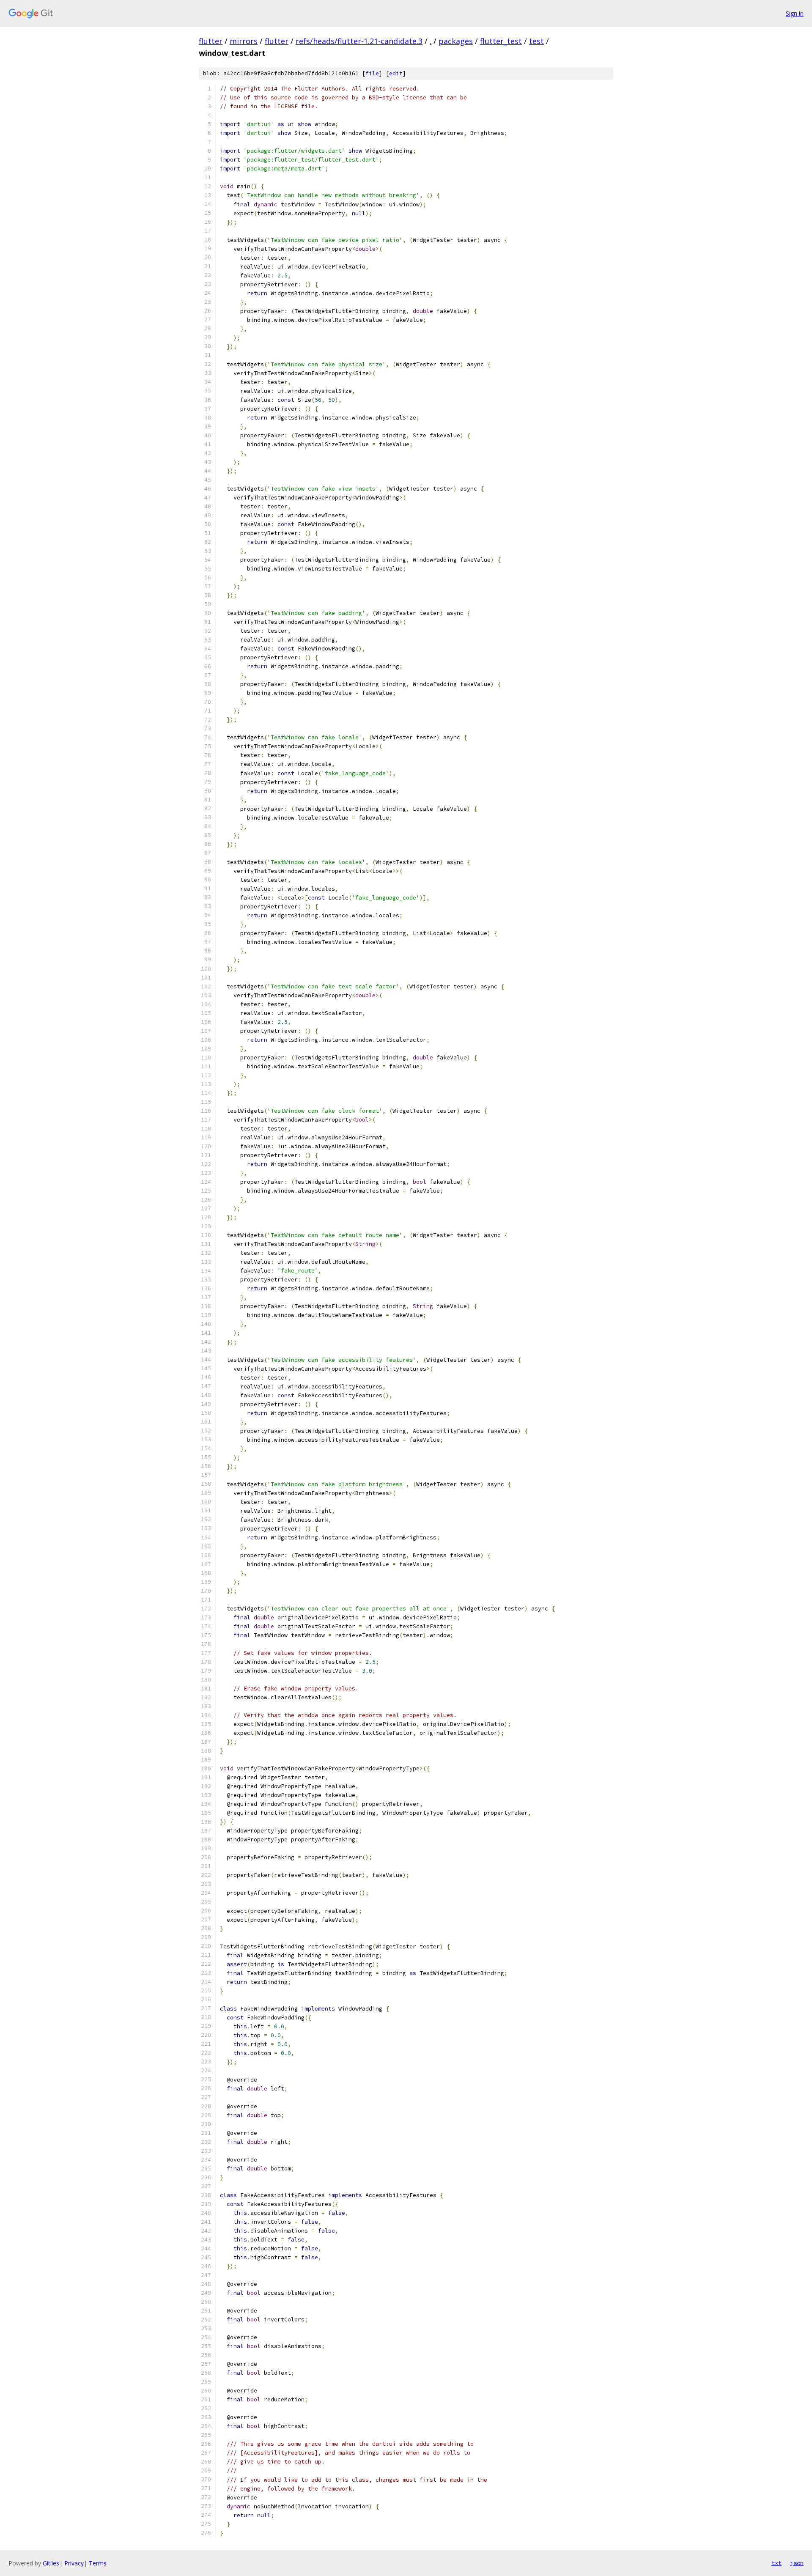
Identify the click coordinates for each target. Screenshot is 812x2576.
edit (396, 73)
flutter (211, 41)
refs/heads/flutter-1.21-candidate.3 (359, 41)
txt (776, 2563)
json (797, 2563)
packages (456, 41)
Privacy (74, 2563)
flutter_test (501, 41)
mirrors (244, 41)
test (536, 41)
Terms (98, 2563)
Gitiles (51, 2563)
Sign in (795, 13)
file (372, 73)
